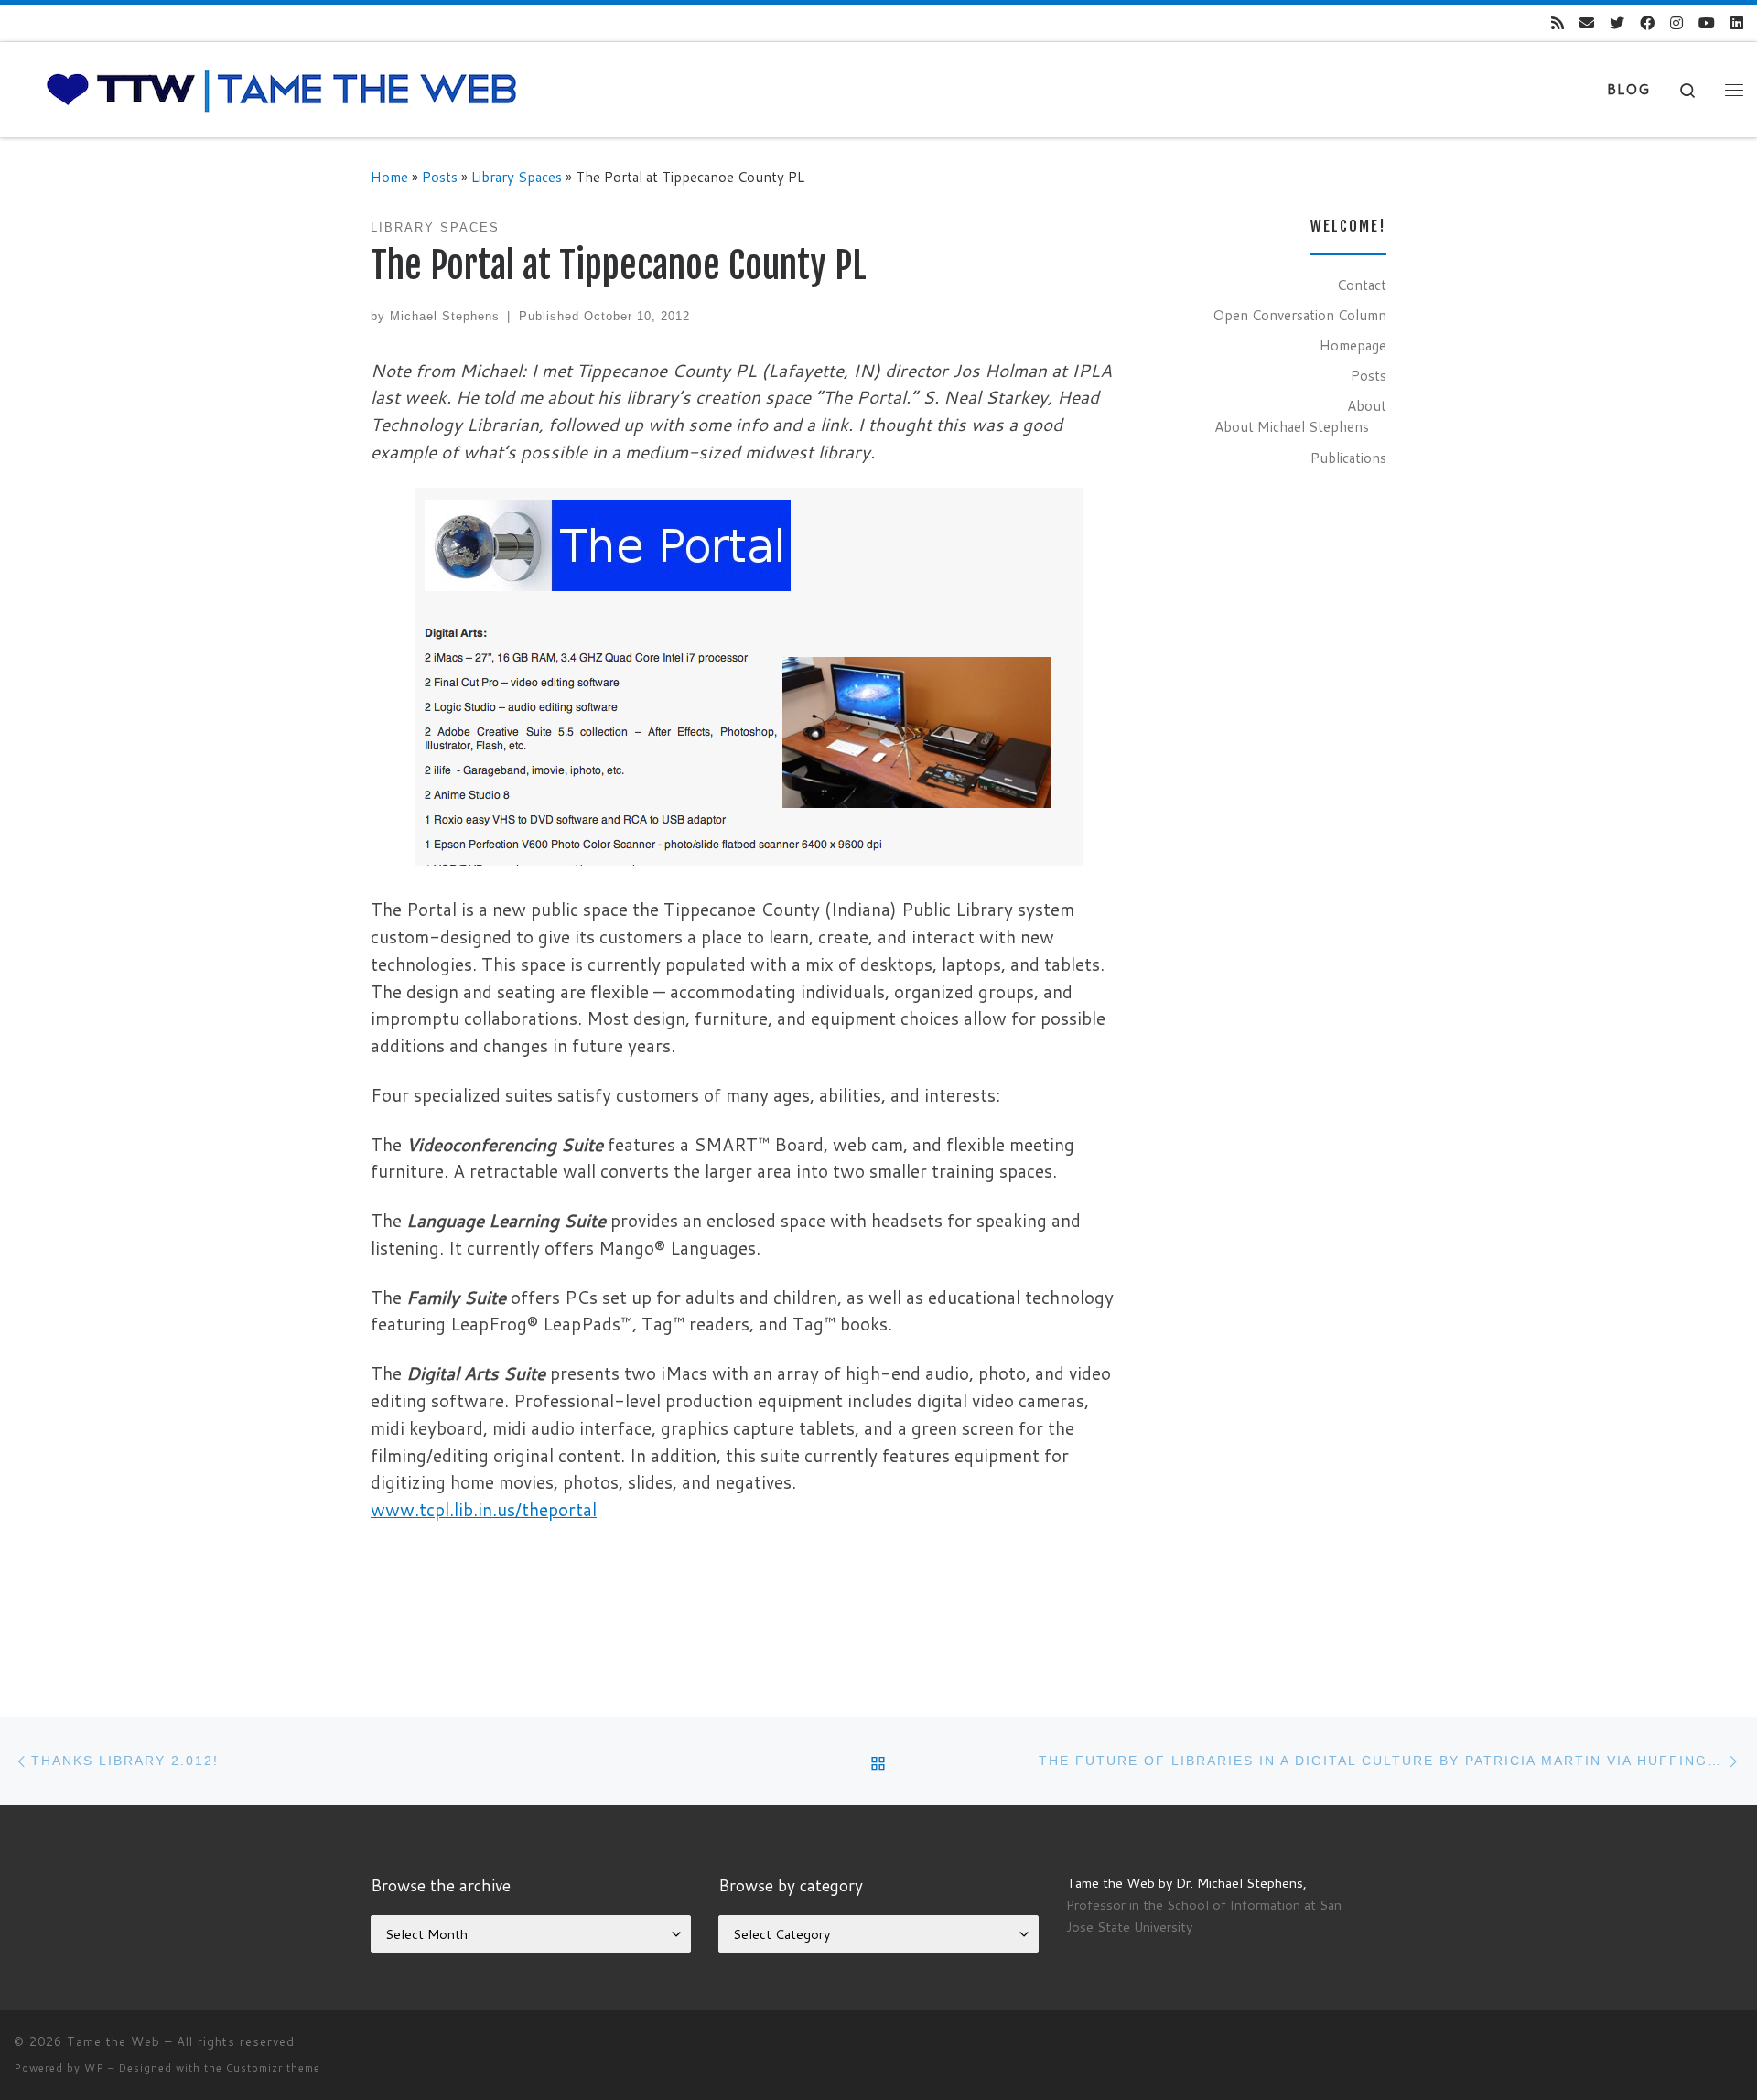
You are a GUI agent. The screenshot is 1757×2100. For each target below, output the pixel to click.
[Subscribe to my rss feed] (1558, 23)
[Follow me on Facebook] (1647, 23)
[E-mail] (1587, 23)
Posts (440, 177)
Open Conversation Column (1299, 315)
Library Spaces (517, 177)
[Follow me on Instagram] (1676, 23)
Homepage (1353, 345)
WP (94, 2068)
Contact (1362, 285)
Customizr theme (273, 2068)
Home (389, 177)
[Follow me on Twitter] (1617, 23)
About (1367, 405)
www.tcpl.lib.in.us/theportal (484, 1509)
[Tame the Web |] (282, 88)
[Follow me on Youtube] (1707, 23)
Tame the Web (113, 2041)
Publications (1348, 458)
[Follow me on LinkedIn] (1737, 23)
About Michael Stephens (1292, 426)
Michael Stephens (445, 316)
